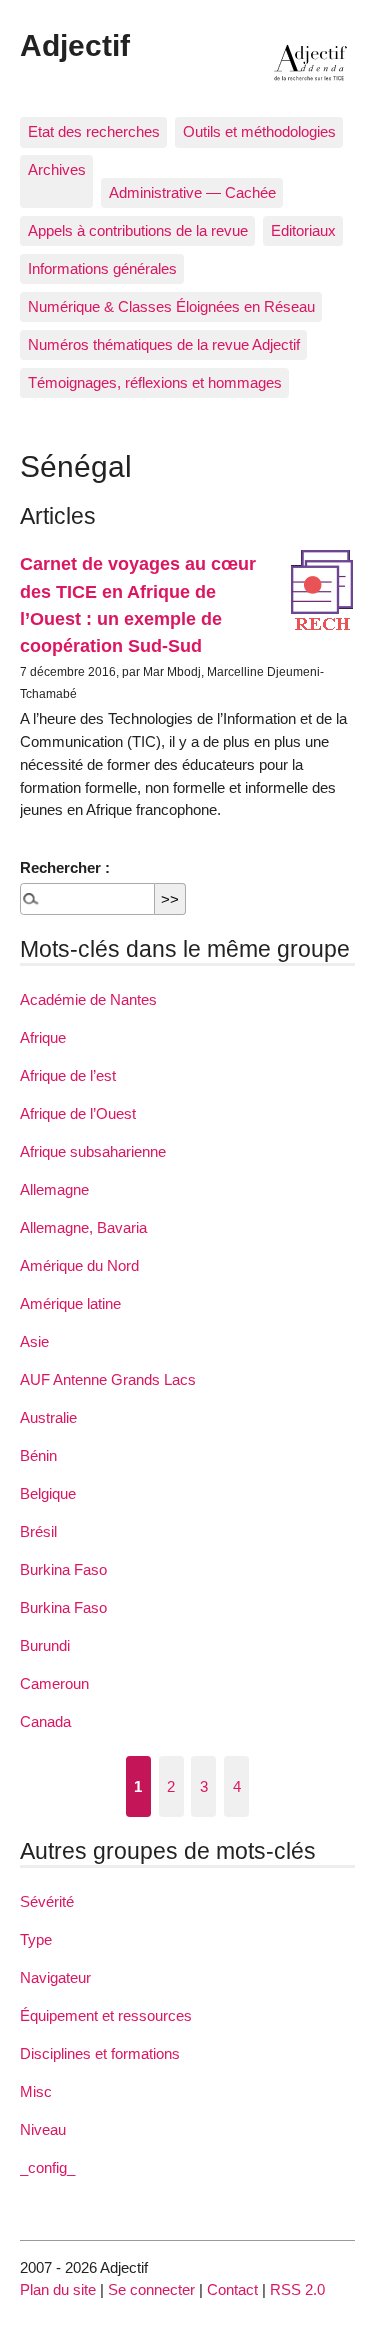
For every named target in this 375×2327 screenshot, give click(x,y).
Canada (45, 1721)
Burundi (45, 1645)
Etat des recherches (94, 131)
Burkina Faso (63, 1569)
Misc (36, 2091)
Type (36, 1939)
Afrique (43, 1037)
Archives (57, 169)
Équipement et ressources (106, 2015)
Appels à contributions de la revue (138, 230)
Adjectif (75, 45)
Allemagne (54, 1189)
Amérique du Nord (79, 1265)
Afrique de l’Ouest (78, 1113)
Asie (34, 1341)
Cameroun (54, 1683)
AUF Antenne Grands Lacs (108, 1379)
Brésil (38, 1531)
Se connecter (151, 2289)
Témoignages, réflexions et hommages (155, 382)
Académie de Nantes (88, 999)
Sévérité (47, 1901)
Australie (48, 1417)
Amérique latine (70, 1303)
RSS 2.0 (297, 2289)
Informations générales (102, 268)
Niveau (43, 2129)
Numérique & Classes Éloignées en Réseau (171, 306)
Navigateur (55, 1977)
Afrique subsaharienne (93, 1151)
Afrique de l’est (68, 1075)
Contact (232, 2289)
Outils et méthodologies (259, 131)
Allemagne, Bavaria (83, 1227)
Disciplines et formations (100, 2053)
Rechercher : (65, 867)
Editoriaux (303, 230)
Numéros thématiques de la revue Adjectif (164, 344)
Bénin (38, 1455)
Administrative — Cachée (192, 192)
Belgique (48, 1493)
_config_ (47, 2167)
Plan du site (58, 2289)
